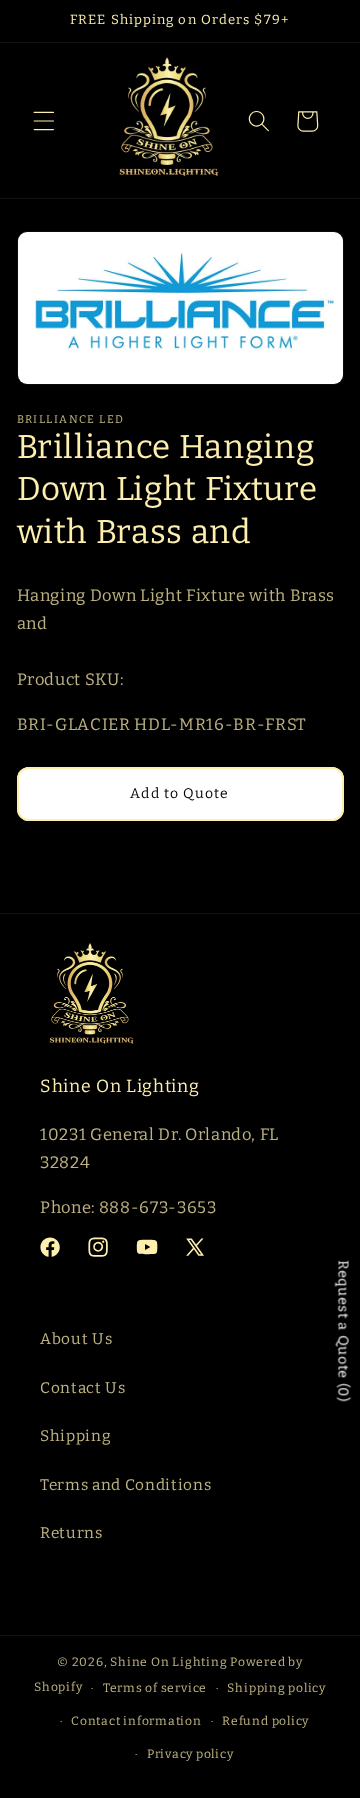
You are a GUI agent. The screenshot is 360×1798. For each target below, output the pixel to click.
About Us (76, 1339)
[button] (44, 121)
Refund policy (265, 1721)
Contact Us (83, 1388)
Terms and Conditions (125, 1485)
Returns (71, 1533)
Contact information (136, 1721)
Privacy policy (190, 1754)
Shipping (75, 1436)
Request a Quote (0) (343, 1332)
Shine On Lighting (168, 1662)
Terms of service (155, 1688)
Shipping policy (276, 1688)
